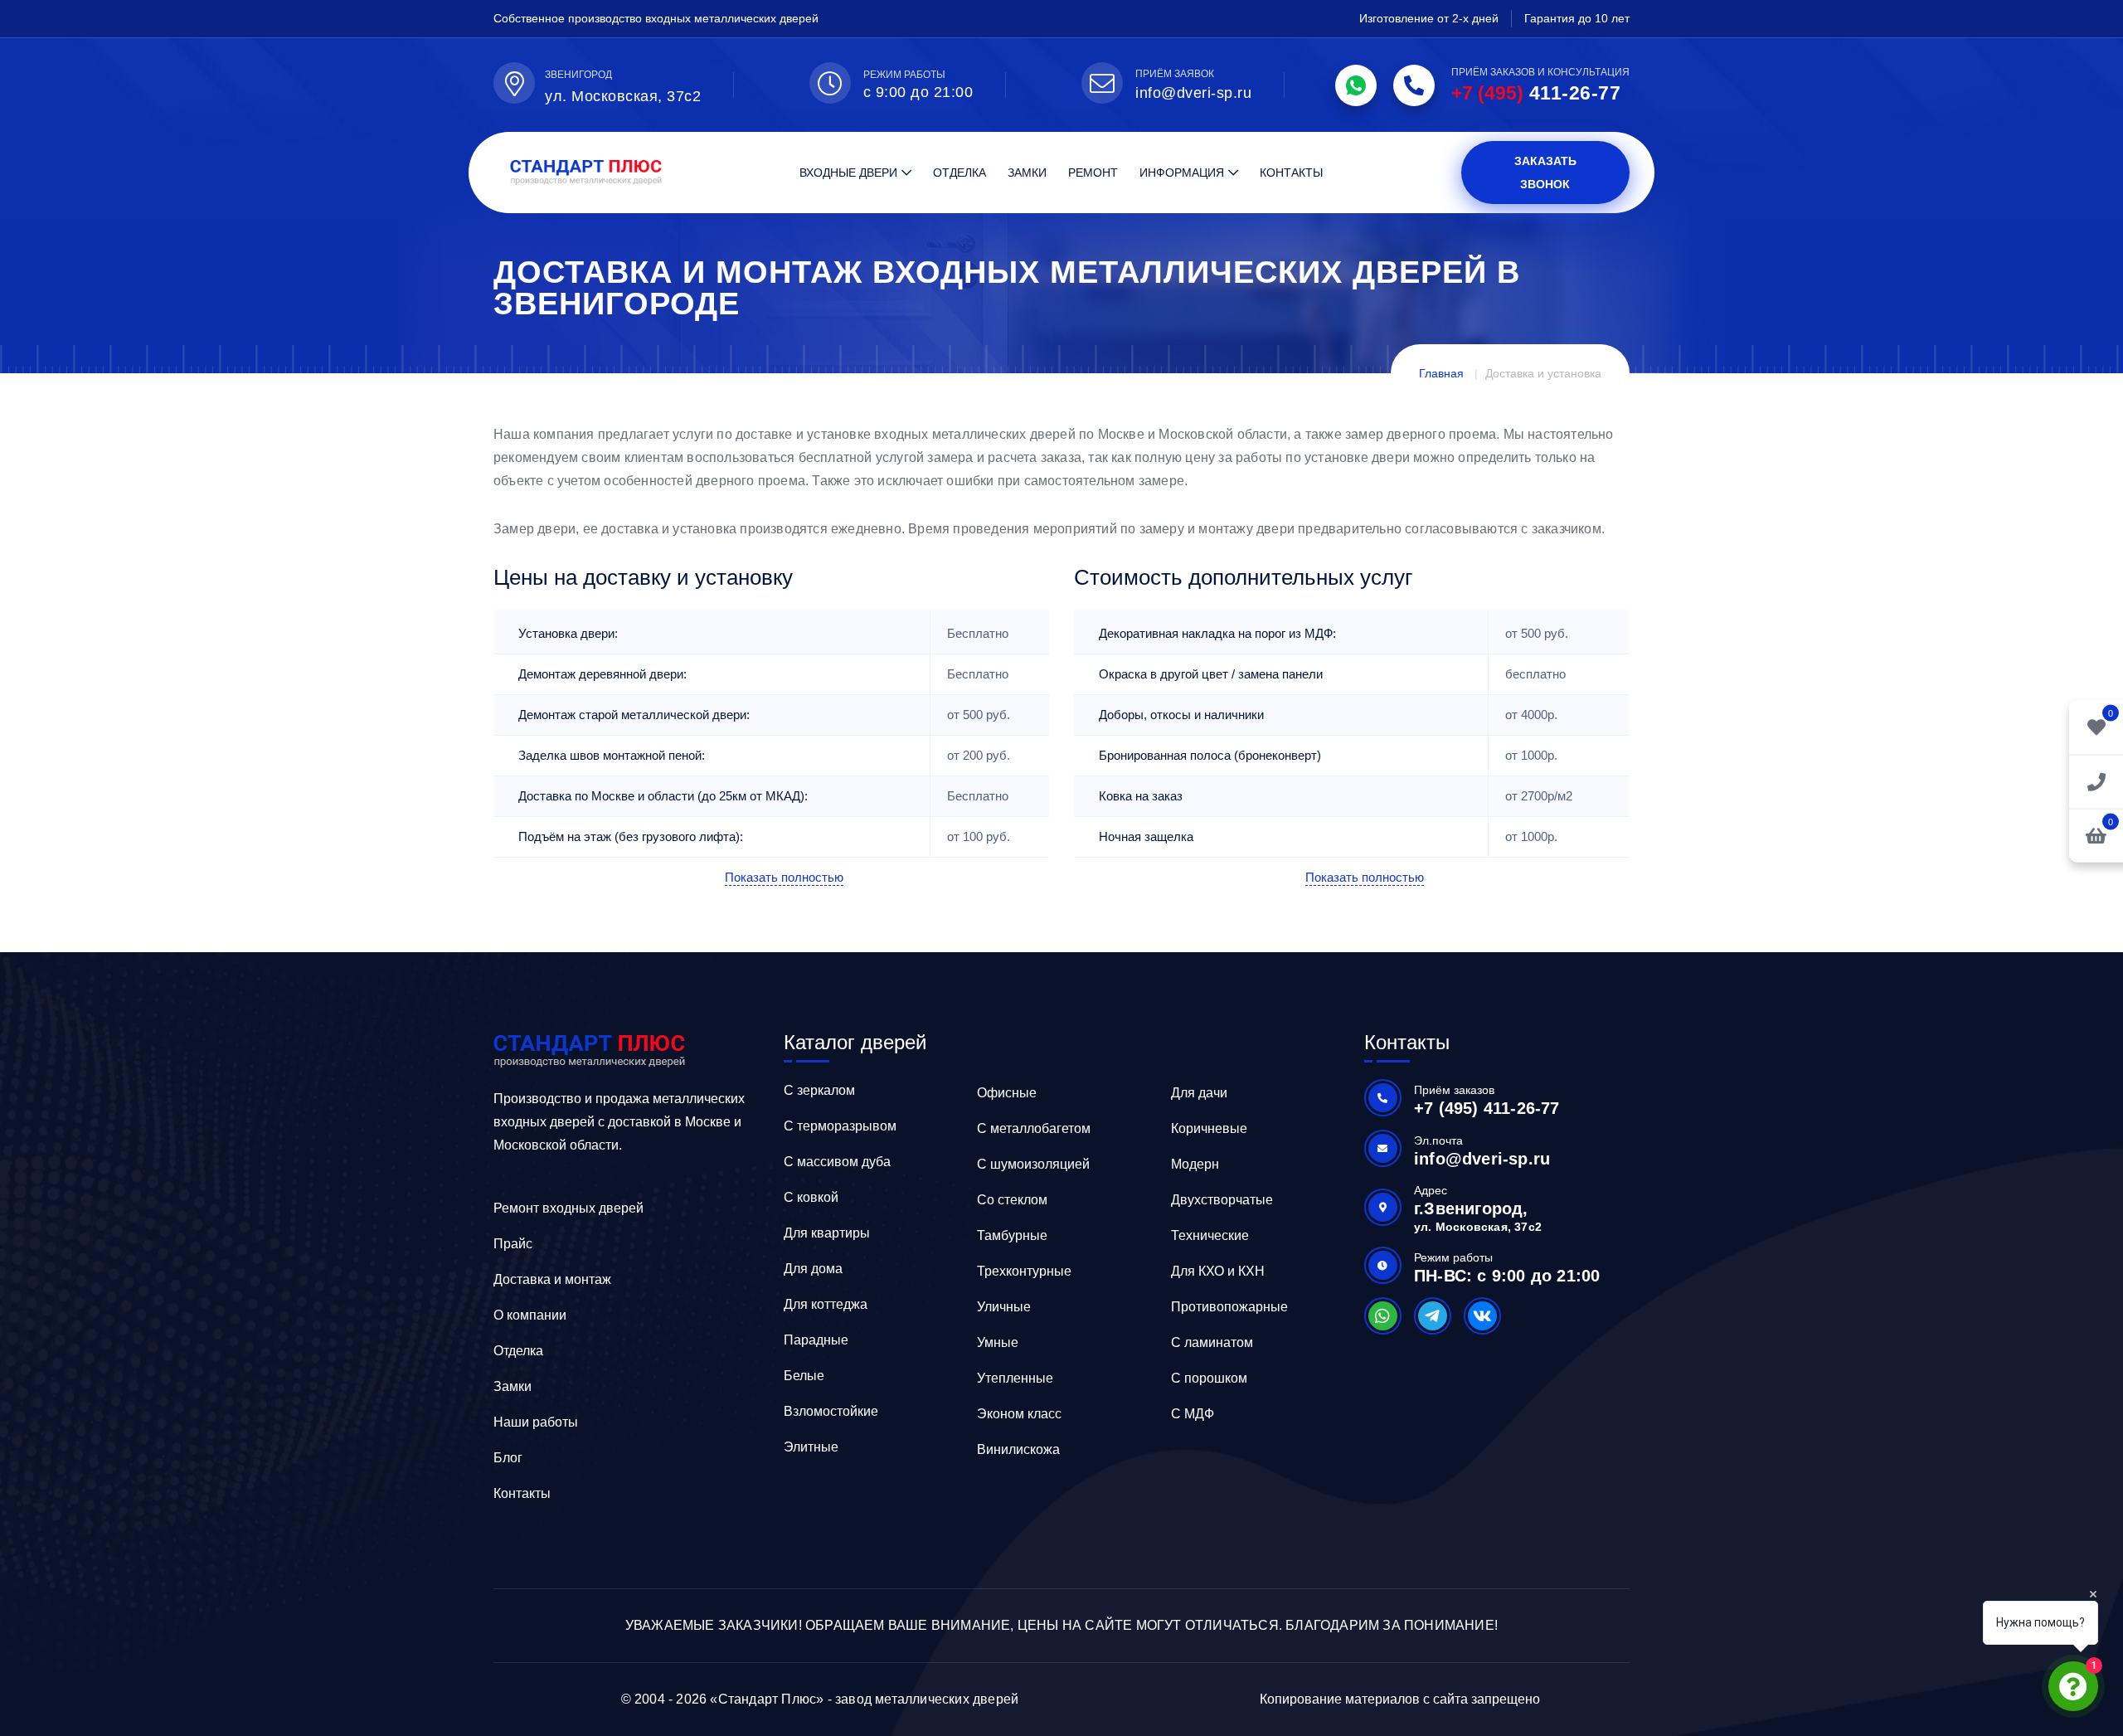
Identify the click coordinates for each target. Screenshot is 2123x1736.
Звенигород (578, 75)
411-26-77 (1536, 93)
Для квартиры (827, 1233)
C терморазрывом (840, 1126)
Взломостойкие (831, 1411)
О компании (530, 1315)
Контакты (1291, 173)
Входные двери (848, 173)
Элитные (811, 1447)
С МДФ (1193, 1414)
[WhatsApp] (1356, 85)
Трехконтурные (1024, 1271)
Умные (998, 1342)
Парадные (816, 1340)
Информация (1182, 173)
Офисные (1007, 1093)
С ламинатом (1212, 1342)
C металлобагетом (1034, 1128)
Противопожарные (1229, 1307)
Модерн (1195, 1164)
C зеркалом (819, 1090)
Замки (1027, 173)
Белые (804, 1376)
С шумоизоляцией (1033, 1164)
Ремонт (1093, 173)
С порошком (1209, 1378)
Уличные (1004, 1307)
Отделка (959, 173)
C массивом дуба (837, 1162)
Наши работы (536, 1422)
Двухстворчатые (1222, 1200)
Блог (508, 1458)
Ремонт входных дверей (568, 1208)
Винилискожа (1018, 1449)
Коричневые (1209, 1128)
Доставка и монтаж (552, 1279)
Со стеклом (1012, 1200)
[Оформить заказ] (2096, 781)
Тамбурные (1012, 1235)
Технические (1210, 1235)
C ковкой (811, 1197)
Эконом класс (1019, 1414)
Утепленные (1015, 1378)
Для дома (813, 1269)
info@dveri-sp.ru (1193, 93)
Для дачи (1199, 1093)
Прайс (513, 1244)
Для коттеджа (826, 1304)
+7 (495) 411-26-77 (1487, 1108)
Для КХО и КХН (1218, 1271)
